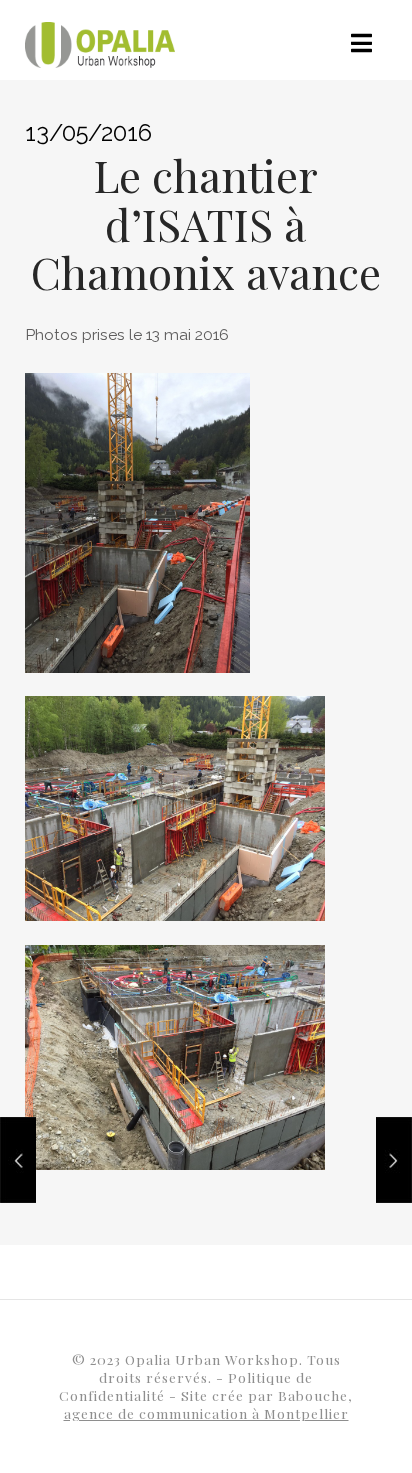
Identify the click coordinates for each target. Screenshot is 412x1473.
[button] (361, 43)
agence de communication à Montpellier (206, 1413)
